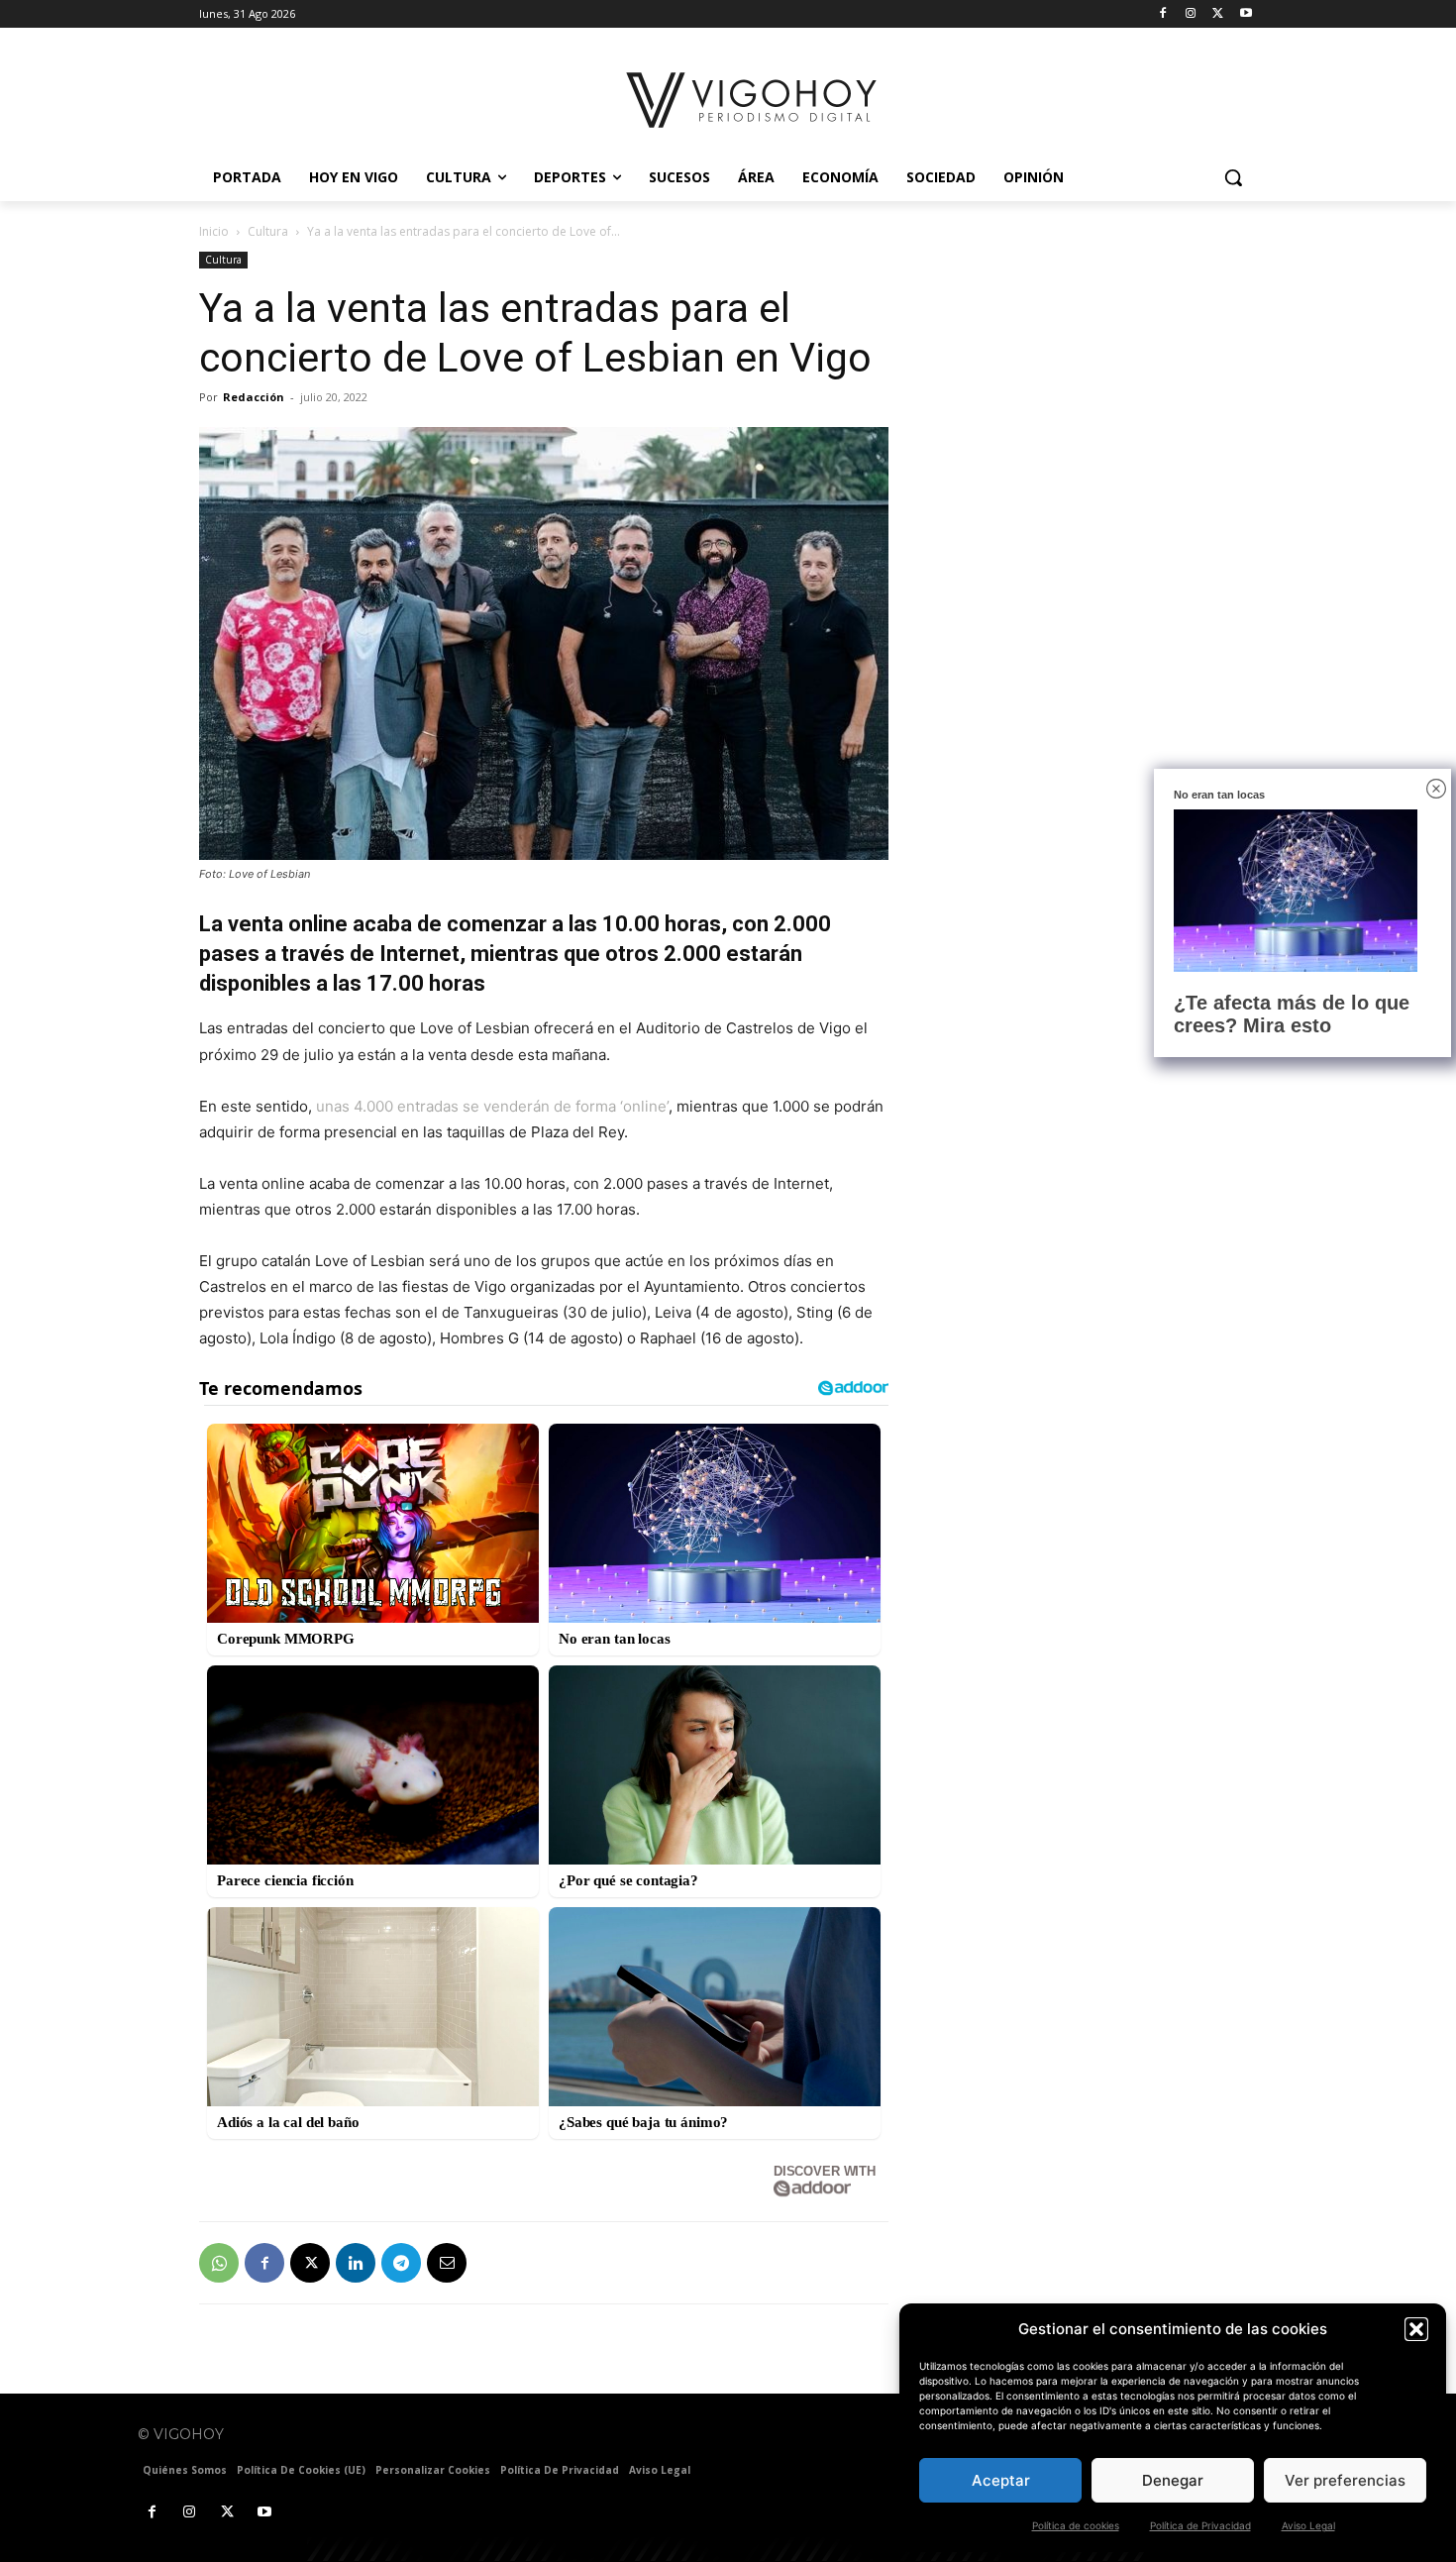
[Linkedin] (356, 2263)
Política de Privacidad (1200, 2525)
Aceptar (1001, 2480)
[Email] (447, 2263)
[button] (1416, 2329)
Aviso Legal (1308, 2525)
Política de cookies (1076, 2525)
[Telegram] (401, 2263)
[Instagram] (1191, 14)
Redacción (254, 397)
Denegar (1173, 2480)
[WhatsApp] (219, 2263)
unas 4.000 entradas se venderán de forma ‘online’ (492, 1106)
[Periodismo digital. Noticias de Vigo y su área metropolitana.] (753, 100)
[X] (1218, 14)
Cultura (268, 231)
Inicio (214, 231)
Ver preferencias (1345, 2480)
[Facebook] (1163, 14)
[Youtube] (1246, 14)
